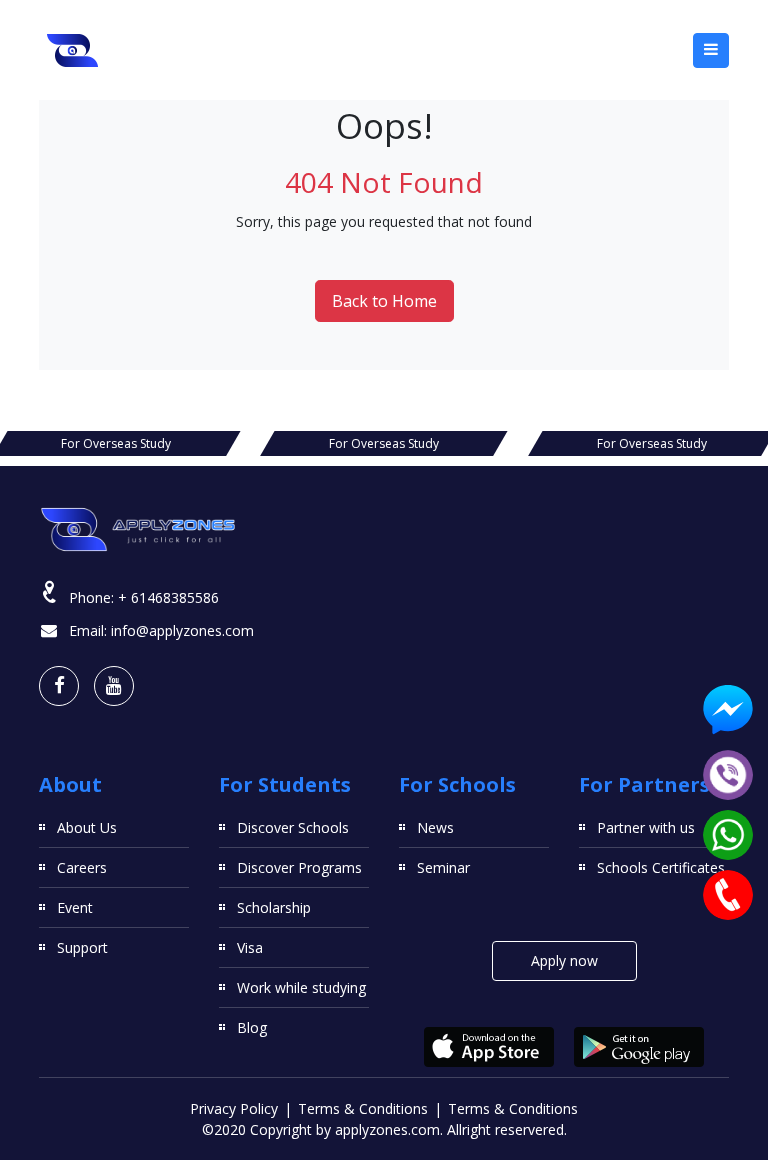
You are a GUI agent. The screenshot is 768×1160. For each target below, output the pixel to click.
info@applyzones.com (182, 630)
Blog (252, 1027)
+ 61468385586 (168, 597)
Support (82, 947)
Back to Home (384, 301)
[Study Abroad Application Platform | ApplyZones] (73, 50)
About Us (87, 827)
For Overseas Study (116, 443)
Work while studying (301, 987)
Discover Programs (299, 867)
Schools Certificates (661, 867)
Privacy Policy (234, 1108)
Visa (250, 947)
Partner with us (646, 827)
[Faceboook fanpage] (59, 686)
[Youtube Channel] (114, 686)
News (435, 827)
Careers (82, 867)
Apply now (564, 960)
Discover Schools (293, 827)
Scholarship (274, 907)
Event (75, 907)
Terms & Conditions (363, 1108)
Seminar (443, 867)
